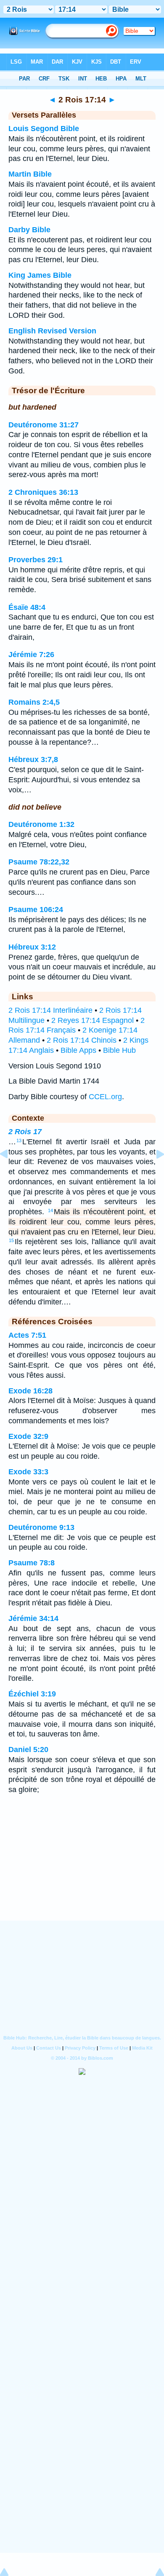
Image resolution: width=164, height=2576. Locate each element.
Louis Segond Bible (44, 129)
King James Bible (40, 275)
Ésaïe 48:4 (27, 607)
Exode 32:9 (28, 1436)
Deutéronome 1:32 (41, 824)
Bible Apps (78, 1050)
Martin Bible (30, 174)
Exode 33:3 (28, 1472)
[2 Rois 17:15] (153, 1173)
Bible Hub (119, 1050)
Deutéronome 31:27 (44, 425)
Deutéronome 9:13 (41, 1527)
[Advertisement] (82, 1868)
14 (50, 1210)
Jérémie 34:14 (33, 1618)
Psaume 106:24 (36, 910)
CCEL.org (105, 1097)
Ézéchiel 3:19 (32, 1694)
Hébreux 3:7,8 (33, 759)
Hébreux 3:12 (32, 947)
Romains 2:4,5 (34, 702)
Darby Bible (29, 230)
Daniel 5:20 (28, 1750)
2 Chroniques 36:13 (43, 492)
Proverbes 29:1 (36, 560)
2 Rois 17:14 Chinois (82, 1040)
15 (11, 1240)
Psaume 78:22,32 (39, 862)
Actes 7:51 (27, 1335)
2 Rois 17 (25, 1132)
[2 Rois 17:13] (11, 1173)
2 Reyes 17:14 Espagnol (93, 1020)
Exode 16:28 (30, 1391)
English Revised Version (52, 331)
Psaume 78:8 (32, 1563)
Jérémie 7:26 (31, 655)
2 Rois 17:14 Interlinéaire (50, 1010)
